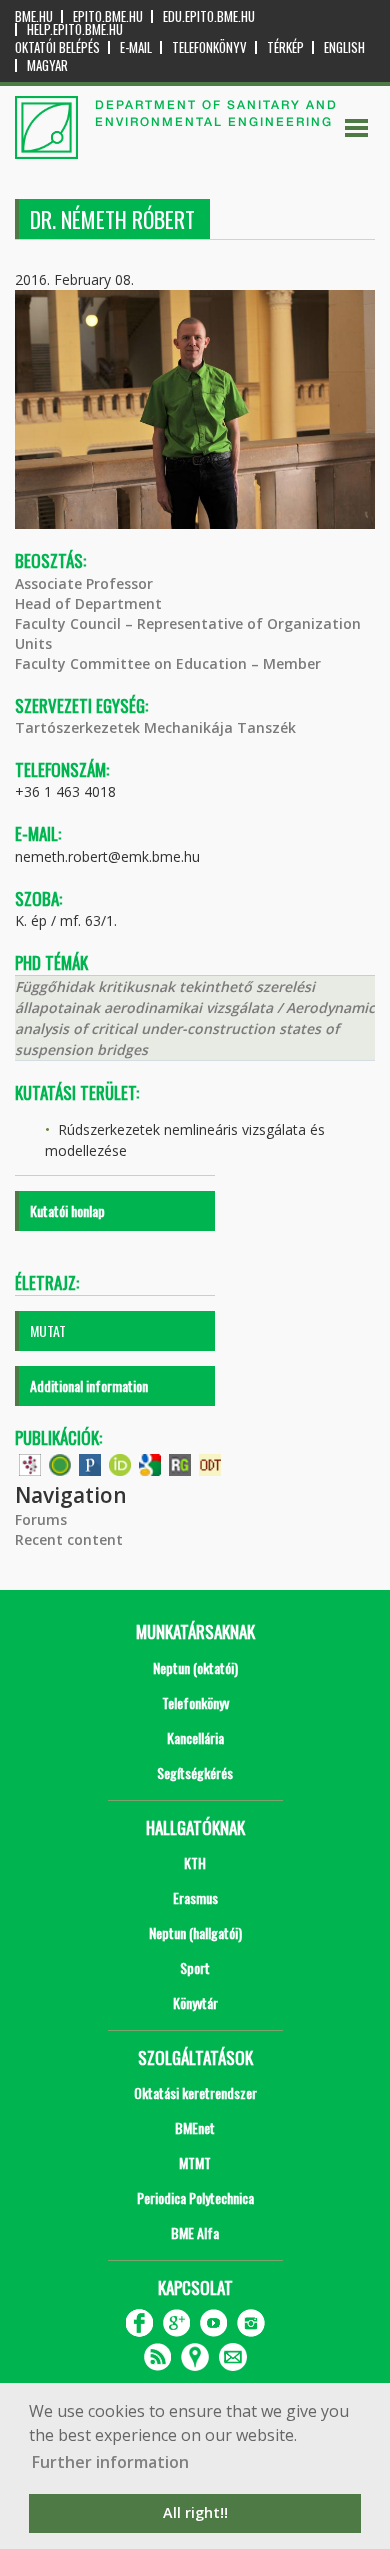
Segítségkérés (195, 1772)
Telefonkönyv (209, 47)
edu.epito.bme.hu (209, 16)
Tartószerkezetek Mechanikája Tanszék (155, 727)
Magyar (47, 65)
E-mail (136, 47)
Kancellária (195, 1737)
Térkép (285, 47)
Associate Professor (84, 583)
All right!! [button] (195, 2512)
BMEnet (195, 2127)
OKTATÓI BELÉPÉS (57, 47)
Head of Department (88, 603)
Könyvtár (195, 2002)
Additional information (89, 1385)
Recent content (69, 1539)
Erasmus (195, 1897)
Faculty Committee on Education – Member (168, 663)
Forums (41, 1519)
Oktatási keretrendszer (195, 2092)
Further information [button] (110, 2462)
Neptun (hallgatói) (195, 1932)
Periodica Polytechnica (195, 2197)
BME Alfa (195, 2232)
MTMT (195, 2162)
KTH (195, 1862)
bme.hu (34, 16)
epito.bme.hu (108, 16)
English (344, 47)
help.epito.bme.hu (75, 29)
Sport (195, 1967)
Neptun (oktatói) (195, 1667)
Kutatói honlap (67, 1210)
